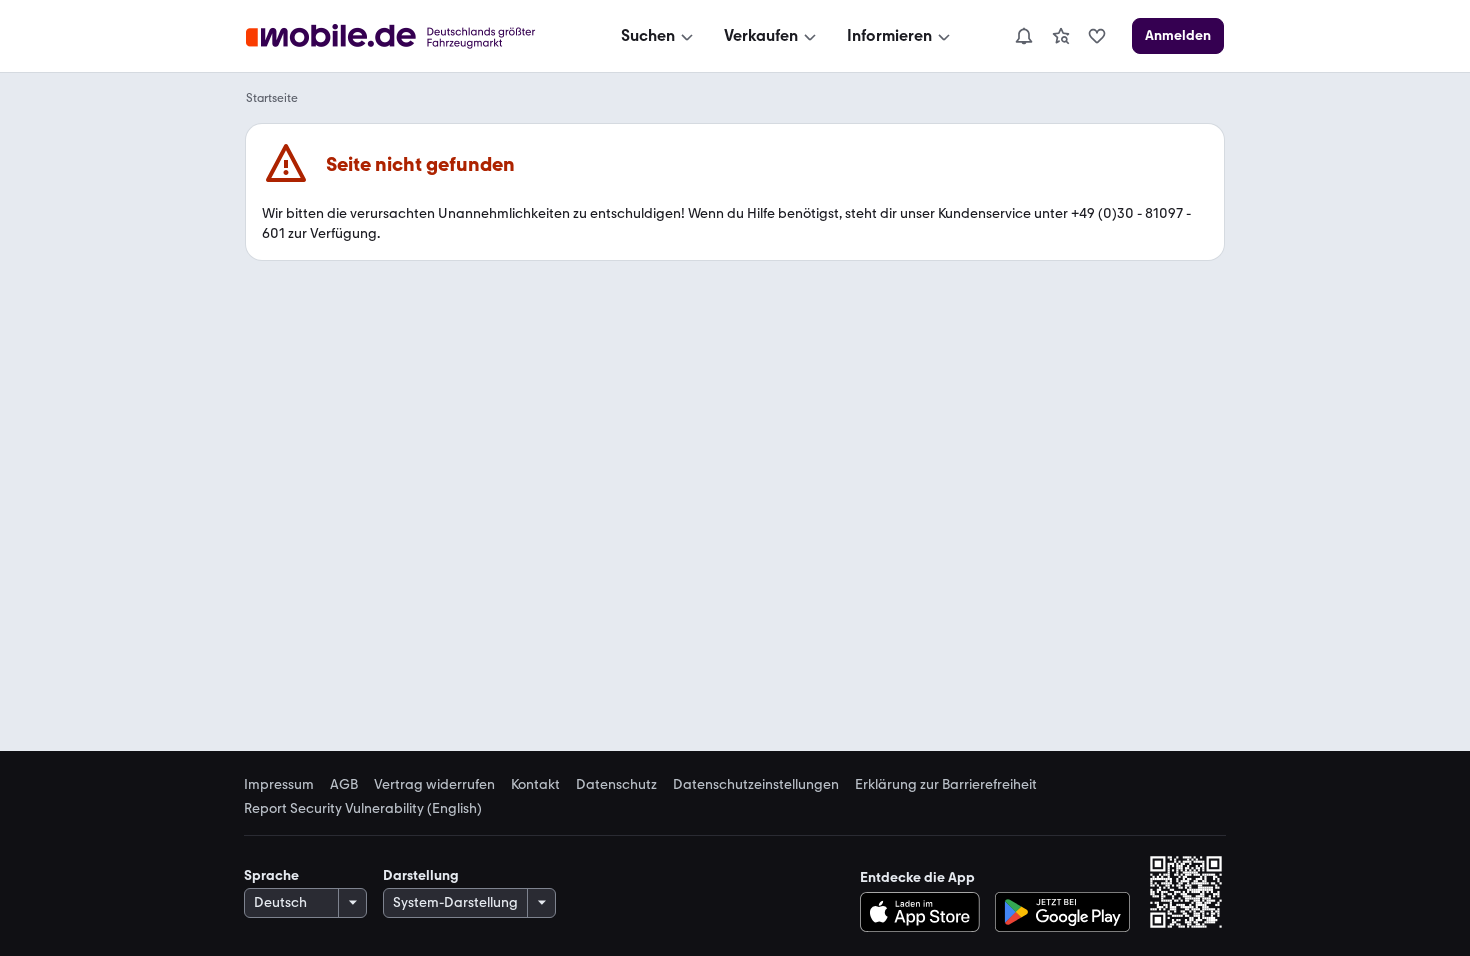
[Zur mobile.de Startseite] (408, 36)
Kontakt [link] (535, 785)
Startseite (272, 98)
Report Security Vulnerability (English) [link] (363, 809)
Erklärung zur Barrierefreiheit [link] (946, 785)
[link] (1061, 36)
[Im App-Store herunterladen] (925, 912)
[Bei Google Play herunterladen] (1062, 912)
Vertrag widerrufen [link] (434, 785)
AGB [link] (344, 785)
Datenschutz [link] (616, 785)
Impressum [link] (279, 785)
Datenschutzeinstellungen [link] (756, 785)
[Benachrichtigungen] (1023, 36)
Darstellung (421, 875)
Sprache (271, 875)
